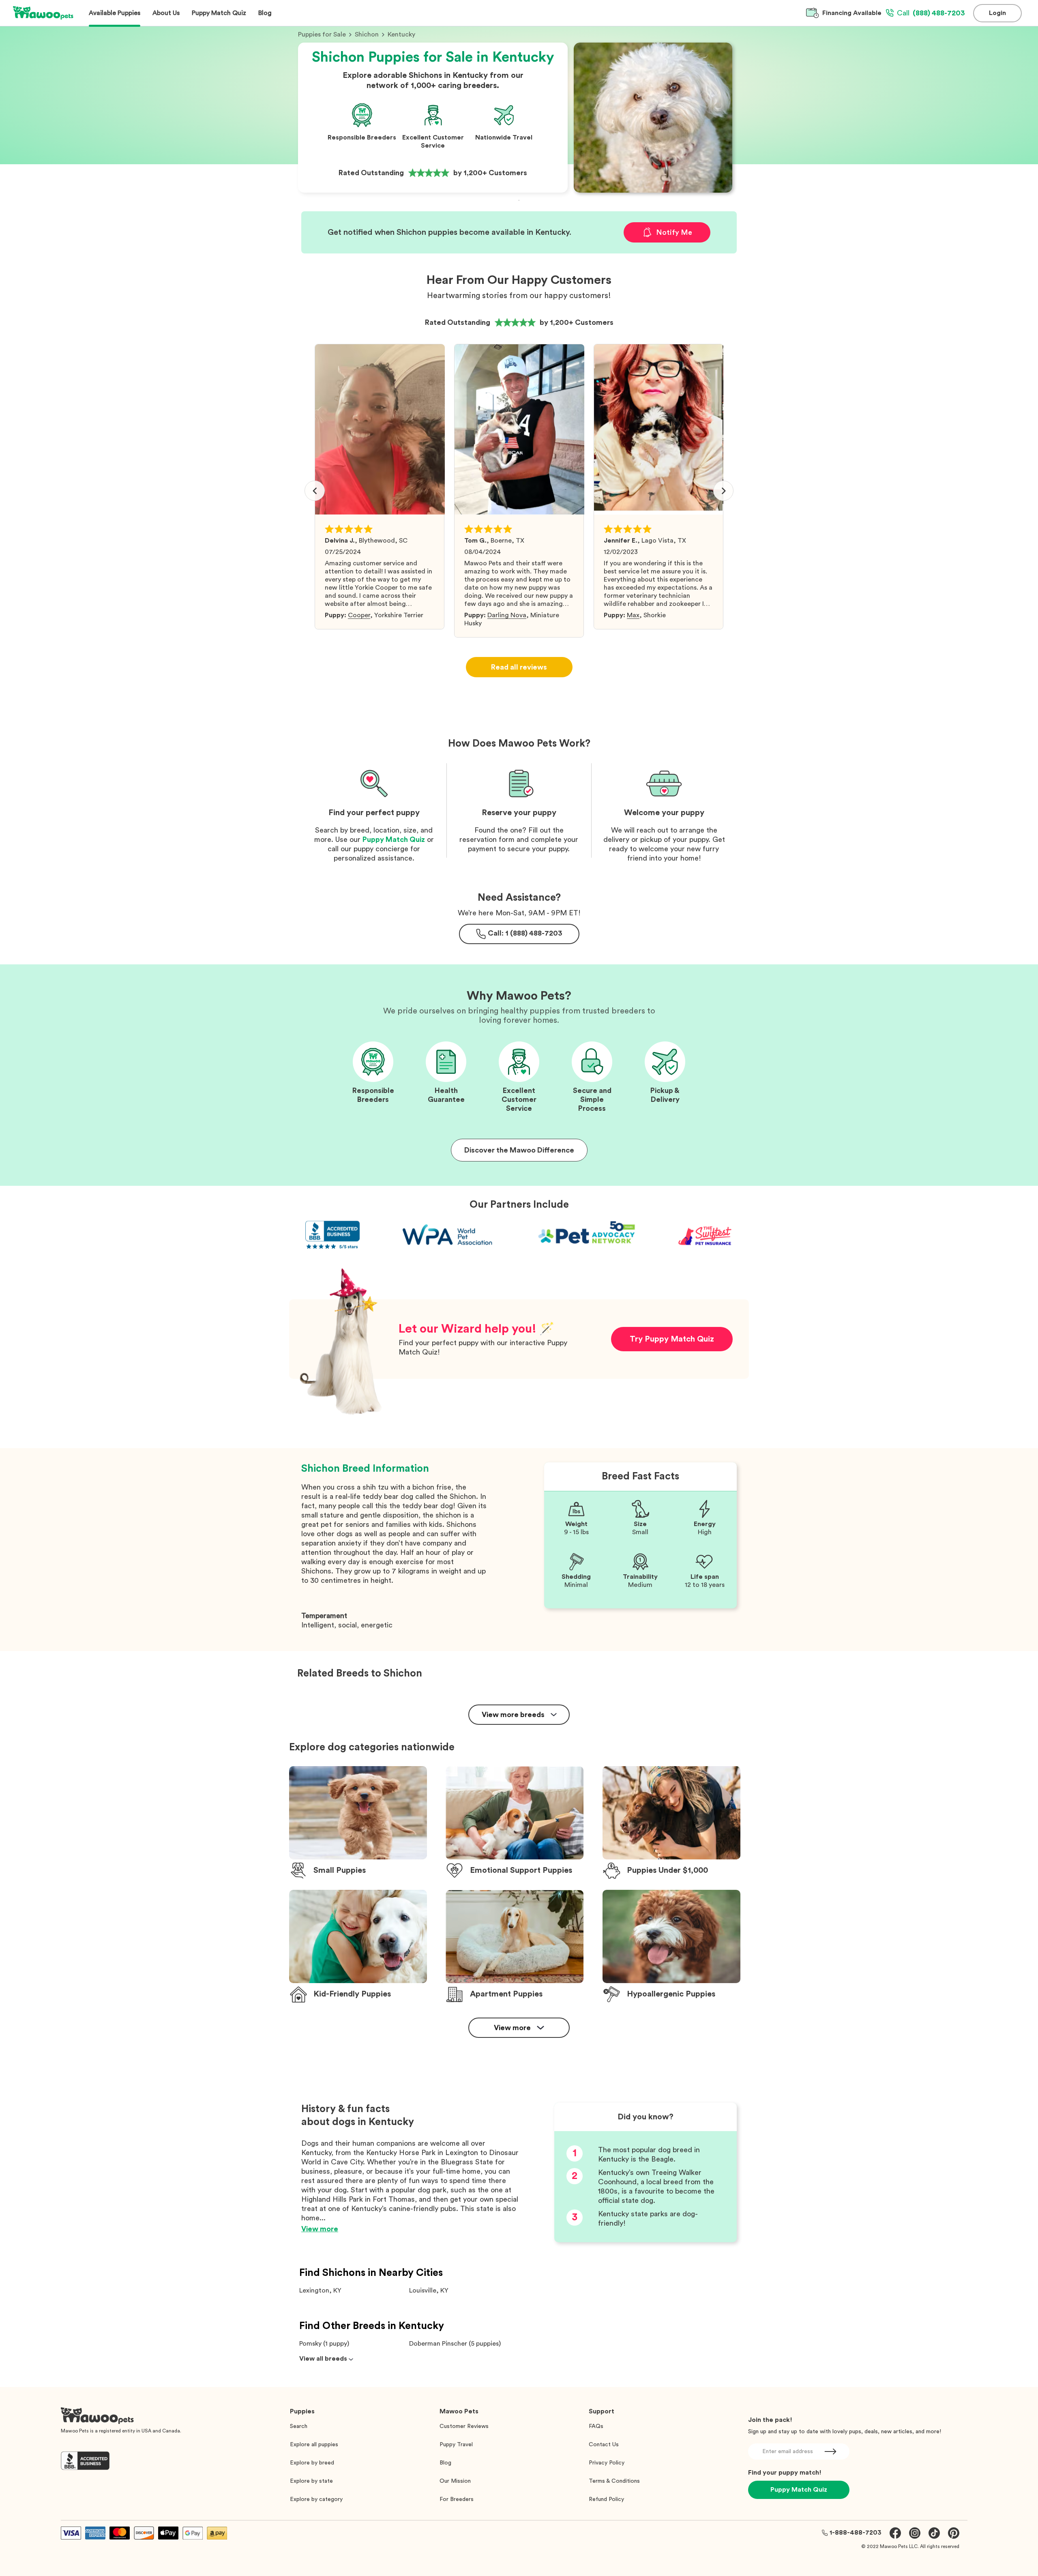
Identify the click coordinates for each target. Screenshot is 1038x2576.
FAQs (596, 2426)
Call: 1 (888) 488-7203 (525, 933)
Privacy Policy (607, 2463)
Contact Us (604, 2445)
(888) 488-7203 (931, 13)
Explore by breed (312, 2463)
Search (299, 2426)
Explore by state (311, 2481)
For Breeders (457, 2499)
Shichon (367, 34)
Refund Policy (606, 2499)
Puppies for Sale (322, 34)
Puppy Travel (456, 2445)
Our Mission (455, 2481)
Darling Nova (507, 615)
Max (633, 615)
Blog (445, 2463)
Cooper (359, 615)
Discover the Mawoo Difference (519, 1150)
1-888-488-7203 (856, 2533)
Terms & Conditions (614, 2481)
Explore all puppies (314, 2445)
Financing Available (852, 13)
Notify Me (674, 232)
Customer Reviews (464, 2426)
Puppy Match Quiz (394, 839)
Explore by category (316, 2499)
